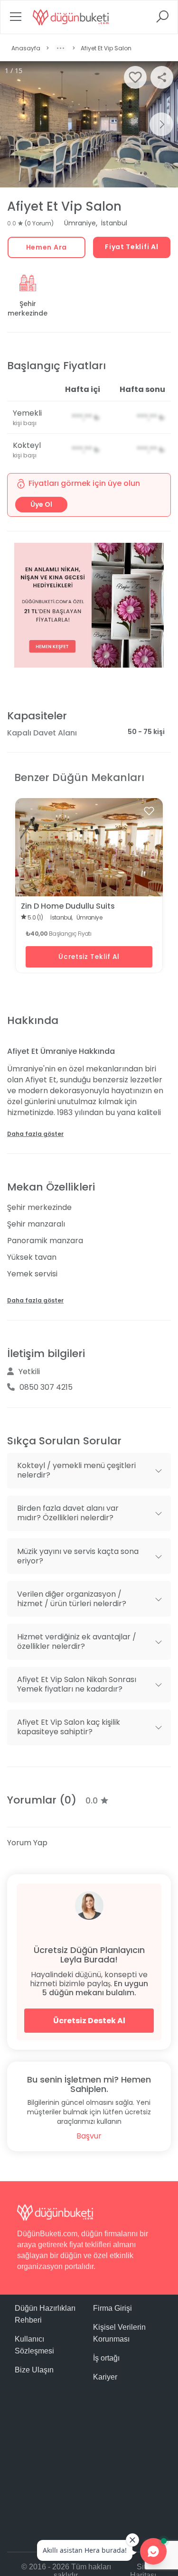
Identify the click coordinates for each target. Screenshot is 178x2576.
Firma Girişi (112, 2308)
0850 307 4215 (46, 1387)
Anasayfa (26, 48)
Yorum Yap (27, 1843)
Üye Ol (41, 504)
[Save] (135, 77)
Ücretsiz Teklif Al (89, 957)
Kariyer (105, 2377)
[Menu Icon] (16, 20)
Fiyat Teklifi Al (131, 247)
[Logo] (71, 17)
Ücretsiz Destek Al (89, 2021)
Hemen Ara (47, 247)
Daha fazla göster (35, 1134)
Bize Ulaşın (34, 2370)
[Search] (162, 20)
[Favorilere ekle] (149, 811)
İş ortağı (106, 2358)
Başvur (89, 2136)
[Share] (162, 77)
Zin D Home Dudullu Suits (68, 906)
